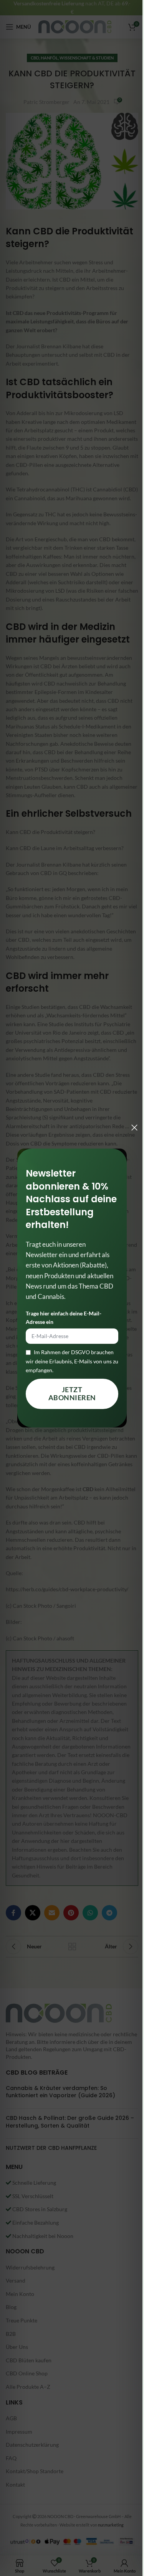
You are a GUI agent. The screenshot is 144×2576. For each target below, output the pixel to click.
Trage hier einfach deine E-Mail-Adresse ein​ (64, 1318)
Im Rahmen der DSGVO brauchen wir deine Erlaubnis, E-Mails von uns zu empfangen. (72, 1361)
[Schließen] (134, 1127)
